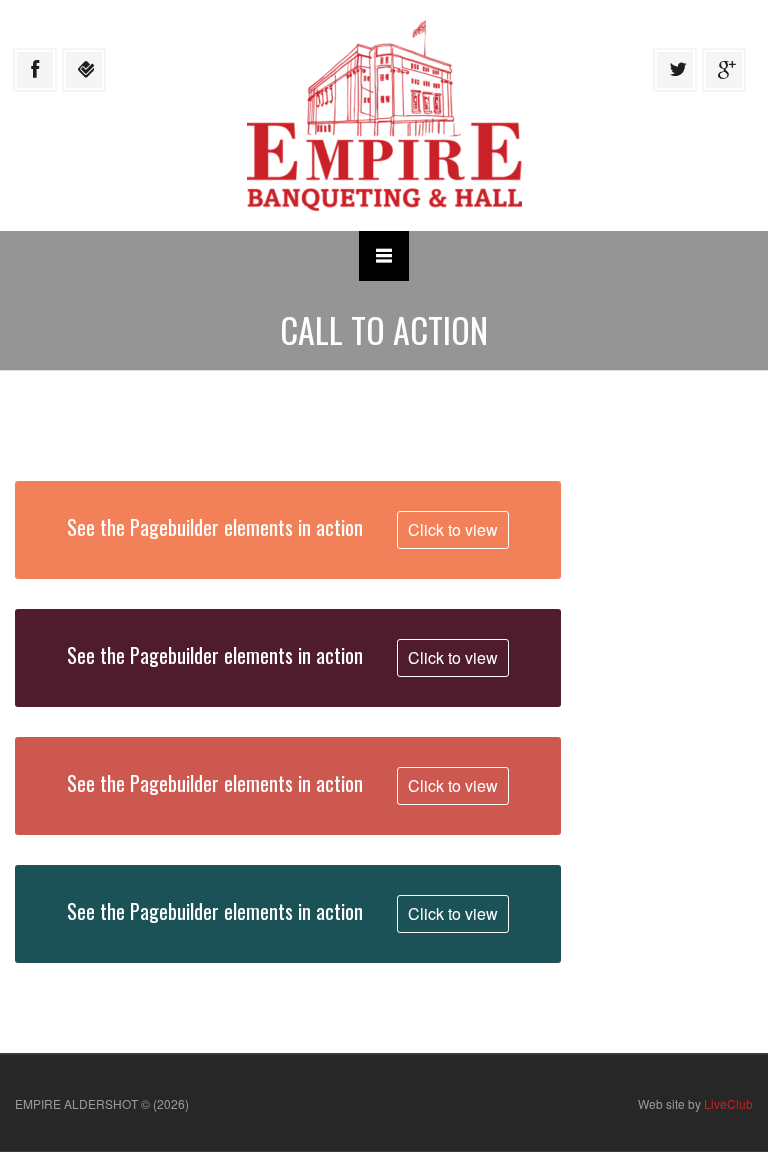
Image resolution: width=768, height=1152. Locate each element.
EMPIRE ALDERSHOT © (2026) (102, 1103)
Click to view (453, 529)
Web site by (695, 1103)
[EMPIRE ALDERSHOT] (384, 113)
